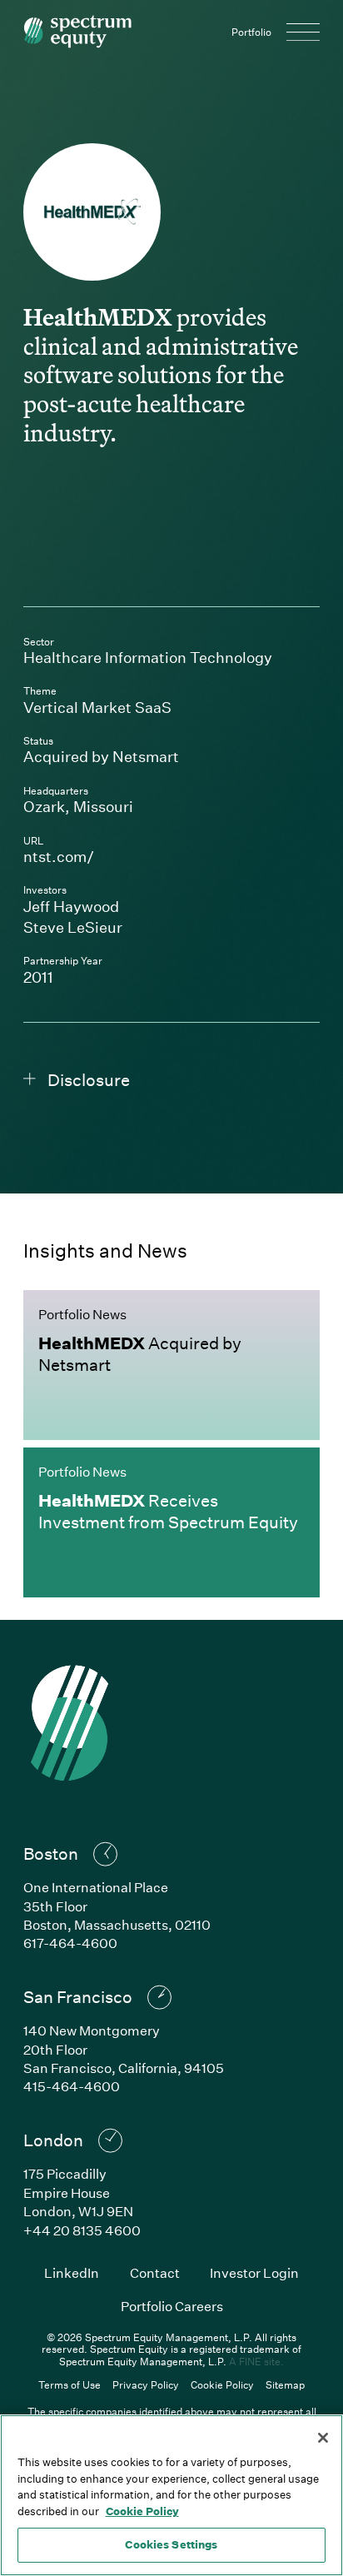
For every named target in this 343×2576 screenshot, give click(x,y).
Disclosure (89, 1079)
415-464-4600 (72, 2086)
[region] (171, 2495)
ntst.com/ (156, 856)
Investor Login (254, 2272)
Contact (155, 2272)
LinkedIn (72, 2272)
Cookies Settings (171, 2544)
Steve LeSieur (73, 927)
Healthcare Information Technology (148, 657)
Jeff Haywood (71, 906)
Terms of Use (70, 2384)
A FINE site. (256, 2361)
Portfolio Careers (172, 2306)
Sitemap (285, 2384)
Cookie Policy (222, 2384)
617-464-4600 (70, 1943)
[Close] (323, 2438)
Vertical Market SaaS (97, 707)
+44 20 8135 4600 (82, 2230)
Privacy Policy (146, 2384)
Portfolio (251, 32)
